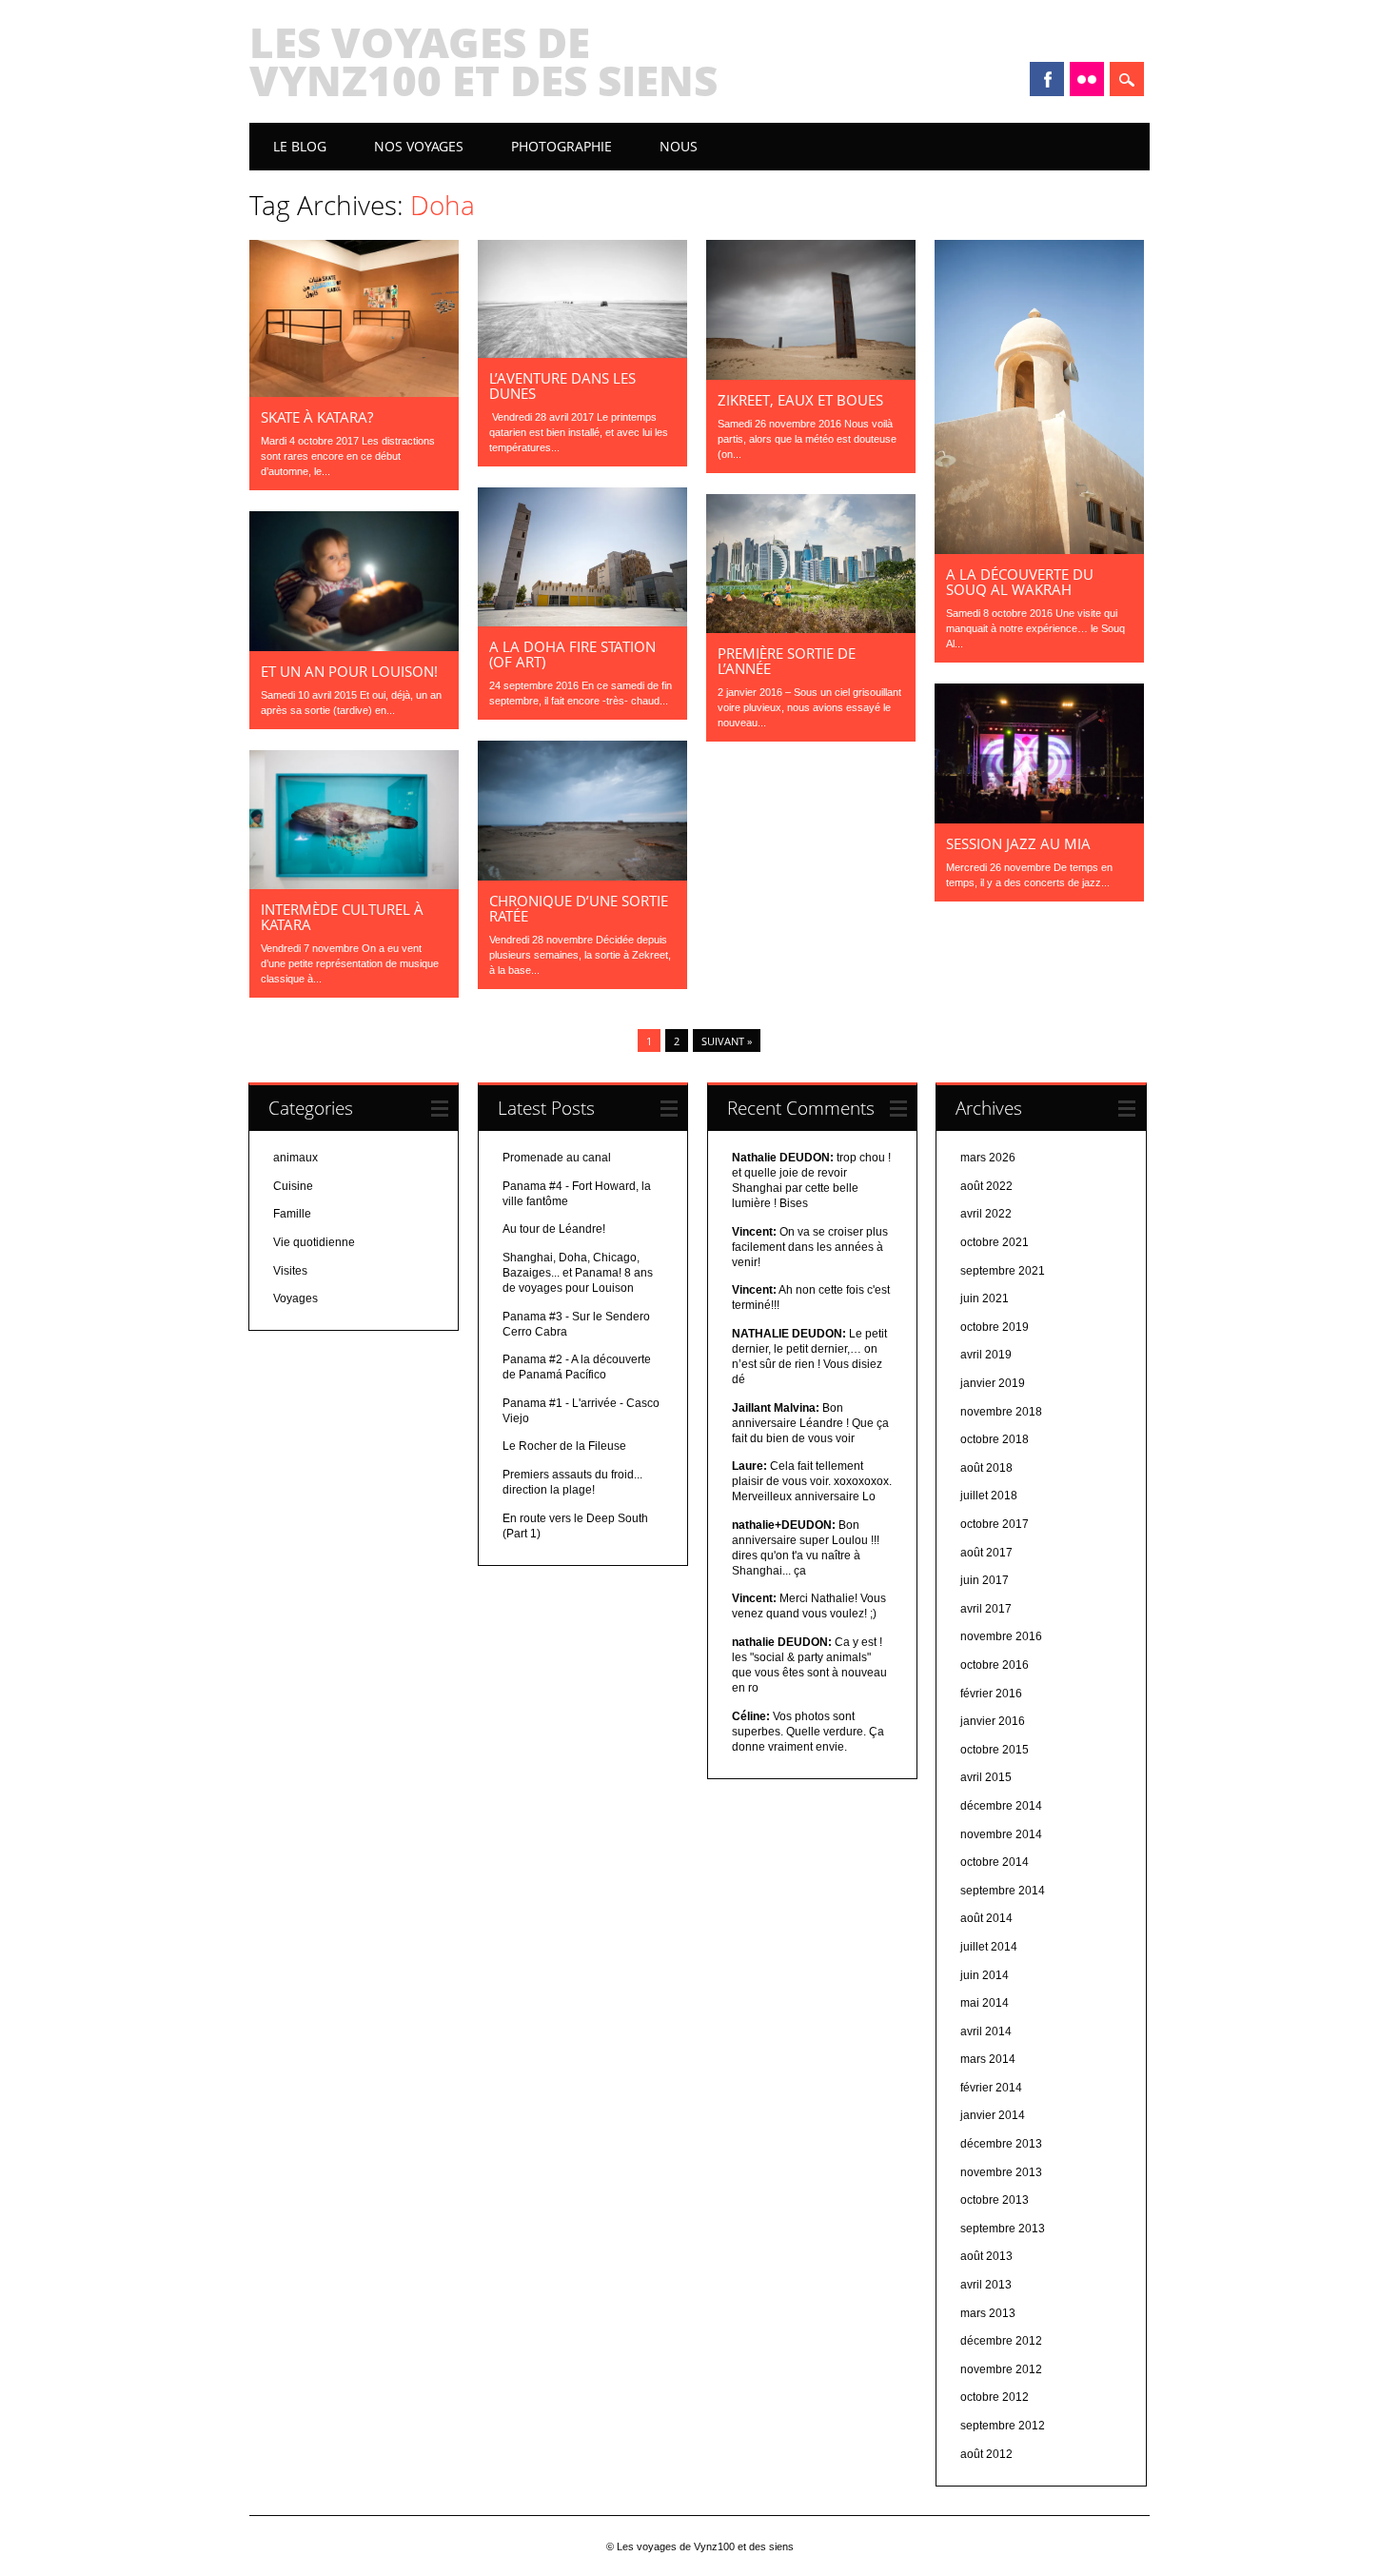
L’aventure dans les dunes (562, 386)
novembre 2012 (1001, 2369)
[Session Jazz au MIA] (1039, 819)
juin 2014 (985, 1975)
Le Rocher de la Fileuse (564, 1446)
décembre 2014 (1001, 1806)
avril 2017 (986, 1609)
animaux (296, 1158)
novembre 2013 (1001, 2172)
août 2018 (986, 1468)
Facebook (1047, 79)
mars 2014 (988, 2059)
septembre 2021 (1003, 1271)
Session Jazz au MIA (1018, 843)
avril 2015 (986, 1777)
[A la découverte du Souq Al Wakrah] (1039, 549)
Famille (292, 1214)
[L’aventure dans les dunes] (582, 353)
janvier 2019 (993, 1383)
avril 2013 (986, 2285)
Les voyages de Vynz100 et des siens (483, 61)
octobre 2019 (995, 1327)
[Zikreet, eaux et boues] (811, 375)
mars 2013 (988, 2313)
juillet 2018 (989, 1496)
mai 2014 (985, 2003)
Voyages (296, 1298)
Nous (679, 146)
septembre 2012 (1003, 2426)
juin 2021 (985, 1298)
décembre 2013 (1001, 2144)
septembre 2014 (1003, 1891)
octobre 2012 (995, 2397)
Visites (290, 1271)
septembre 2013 (1003, 2229)
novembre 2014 (1001, 1834)
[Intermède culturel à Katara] (354, 884)
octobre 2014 (995, 1862)
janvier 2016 (993, 1721)
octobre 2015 (995, 1750)
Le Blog (300, 146)
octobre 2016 (995, 1665)
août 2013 (986, 2256)
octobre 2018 (995, 1439)
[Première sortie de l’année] (811, 628)
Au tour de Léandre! (554, 1229)
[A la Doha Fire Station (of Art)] (582, 622)
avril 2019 (986, 1355)
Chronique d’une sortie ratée (579, 908)
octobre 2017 (995, 1524)
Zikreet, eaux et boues (800, 400)
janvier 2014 (993, 2115)
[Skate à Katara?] (354, 392)
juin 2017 (985, 1580)
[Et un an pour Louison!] (354, 646)
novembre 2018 (1001, 1412)
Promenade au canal (557, 1158)
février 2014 (991, 2088)
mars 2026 (988, 1158)
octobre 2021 (995, 1242)
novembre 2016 (1001, 1636)
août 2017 (986, 1553)
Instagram (1087, 79)
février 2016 (991, 1694)
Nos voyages (419, 146)
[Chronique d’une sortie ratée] (582, 876)
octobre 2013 (995, 2200)
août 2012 (986, 2454)
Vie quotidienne (314, 1242)
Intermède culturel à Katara (342, 917)
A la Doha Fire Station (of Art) (572, 654)
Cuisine (293, 1186)
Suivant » (727, 1041)
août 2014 (986, 1918)
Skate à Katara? (317, 417)
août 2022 (986, 1186)
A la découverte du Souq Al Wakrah (1020, 582)
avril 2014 (986, 2031)
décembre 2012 (1001, 2341)
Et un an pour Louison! (349, 671)
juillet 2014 (989, 1947)
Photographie (562, 146)
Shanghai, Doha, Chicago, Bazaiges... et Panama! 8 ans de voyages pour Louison (578, 1273)
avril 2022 (986, 1214)
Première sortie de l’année (787, 661)
